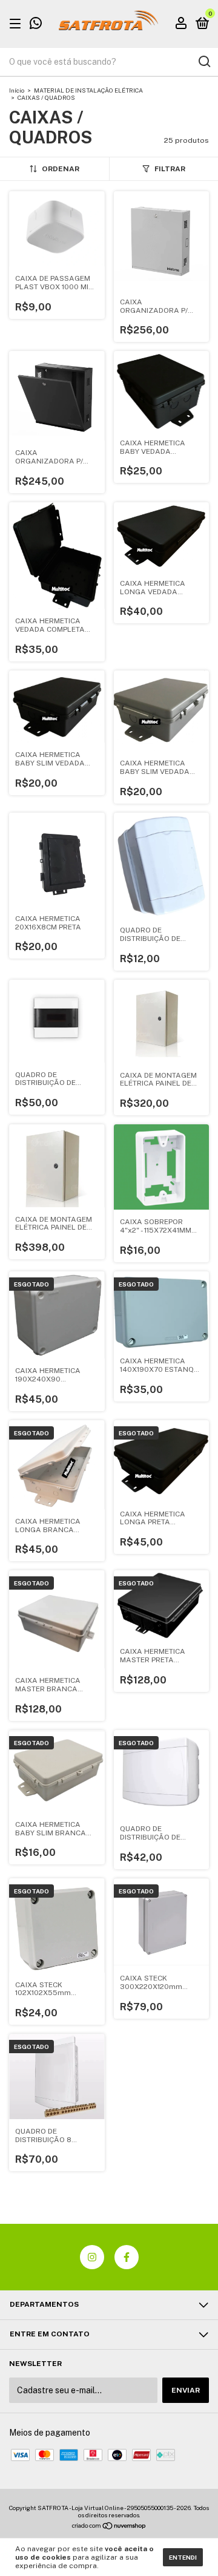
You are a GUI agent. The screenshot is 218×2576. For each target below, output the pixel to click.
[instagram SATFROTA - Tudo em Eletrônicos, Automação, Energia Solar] (92, 2257)
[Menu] (17, 24)
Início (17, 90)
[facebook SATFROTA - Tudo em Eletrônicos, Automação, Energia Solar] (127, 2257)
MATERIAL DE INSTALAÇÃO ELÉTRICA (88, 90)
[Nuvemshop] (109, 2527)
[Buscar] (204, 62)
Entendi (183, 2557)
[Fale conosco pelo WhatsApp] (36, 25)
